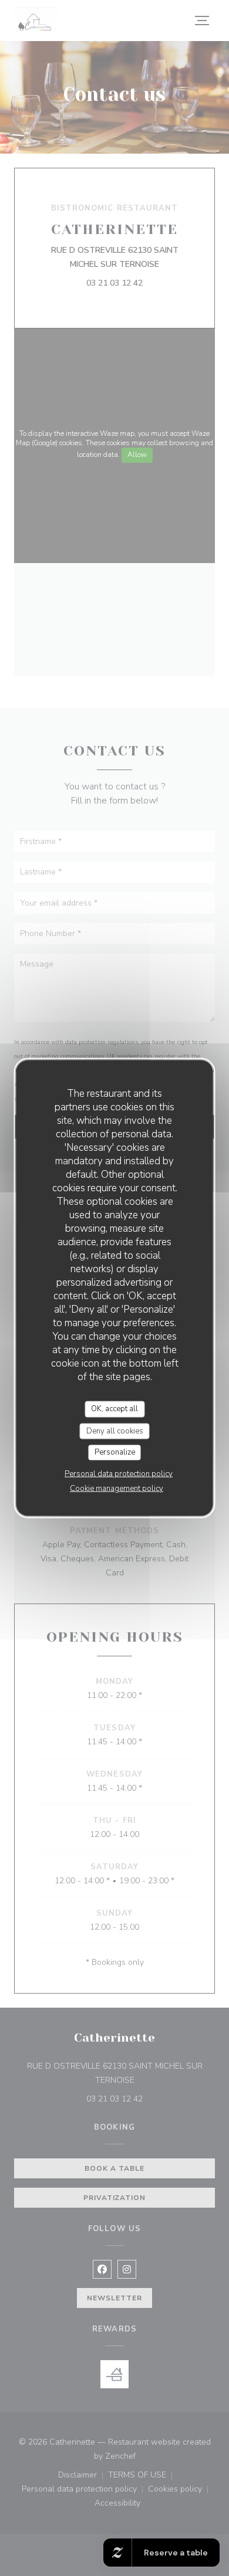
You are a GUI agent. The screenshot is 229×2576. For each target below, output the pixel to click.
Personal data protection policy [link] (119, 1473)
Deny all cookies (115, 1431)
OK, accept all (114, 1409)
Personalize (115, 1452)
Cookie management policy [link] (117, 1488)
